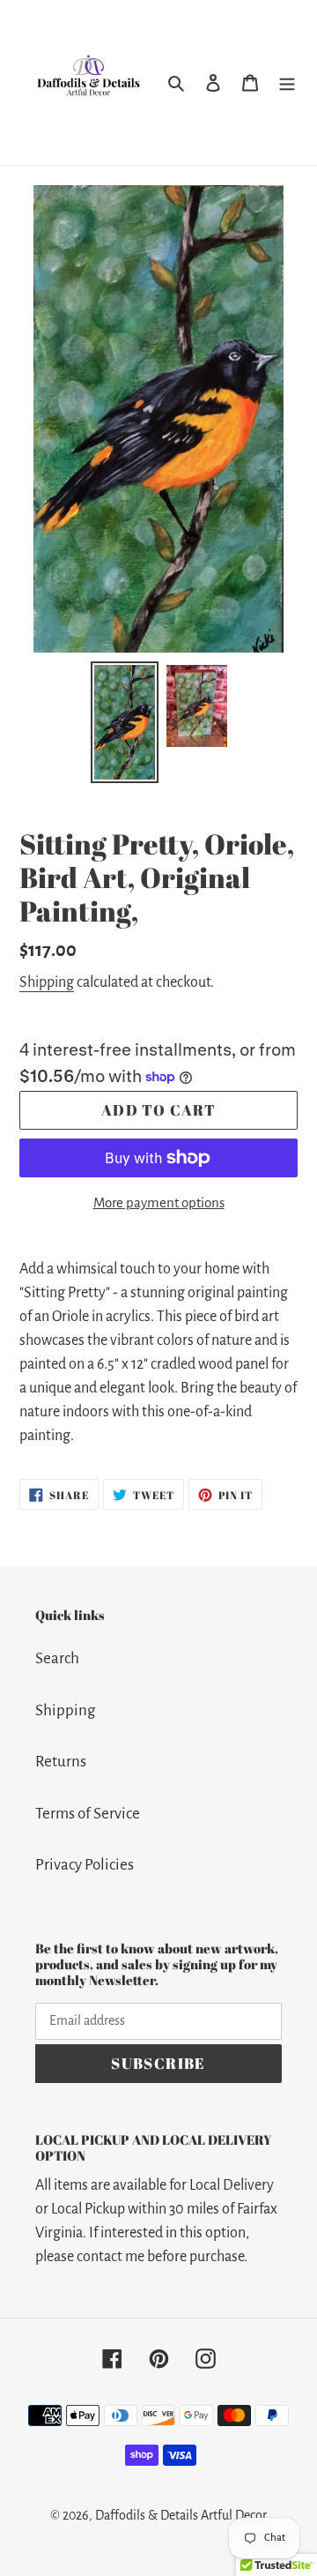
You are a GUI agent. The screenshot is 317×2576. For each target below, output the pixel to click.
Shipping (47, 982)
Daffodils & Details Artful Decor (181, 2515)
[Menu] (287, 82)
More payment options (159, 1202)
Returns (61, 1762)
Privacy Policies (85, 1865)
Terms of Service (88, 1814)
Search (57, 1658)
